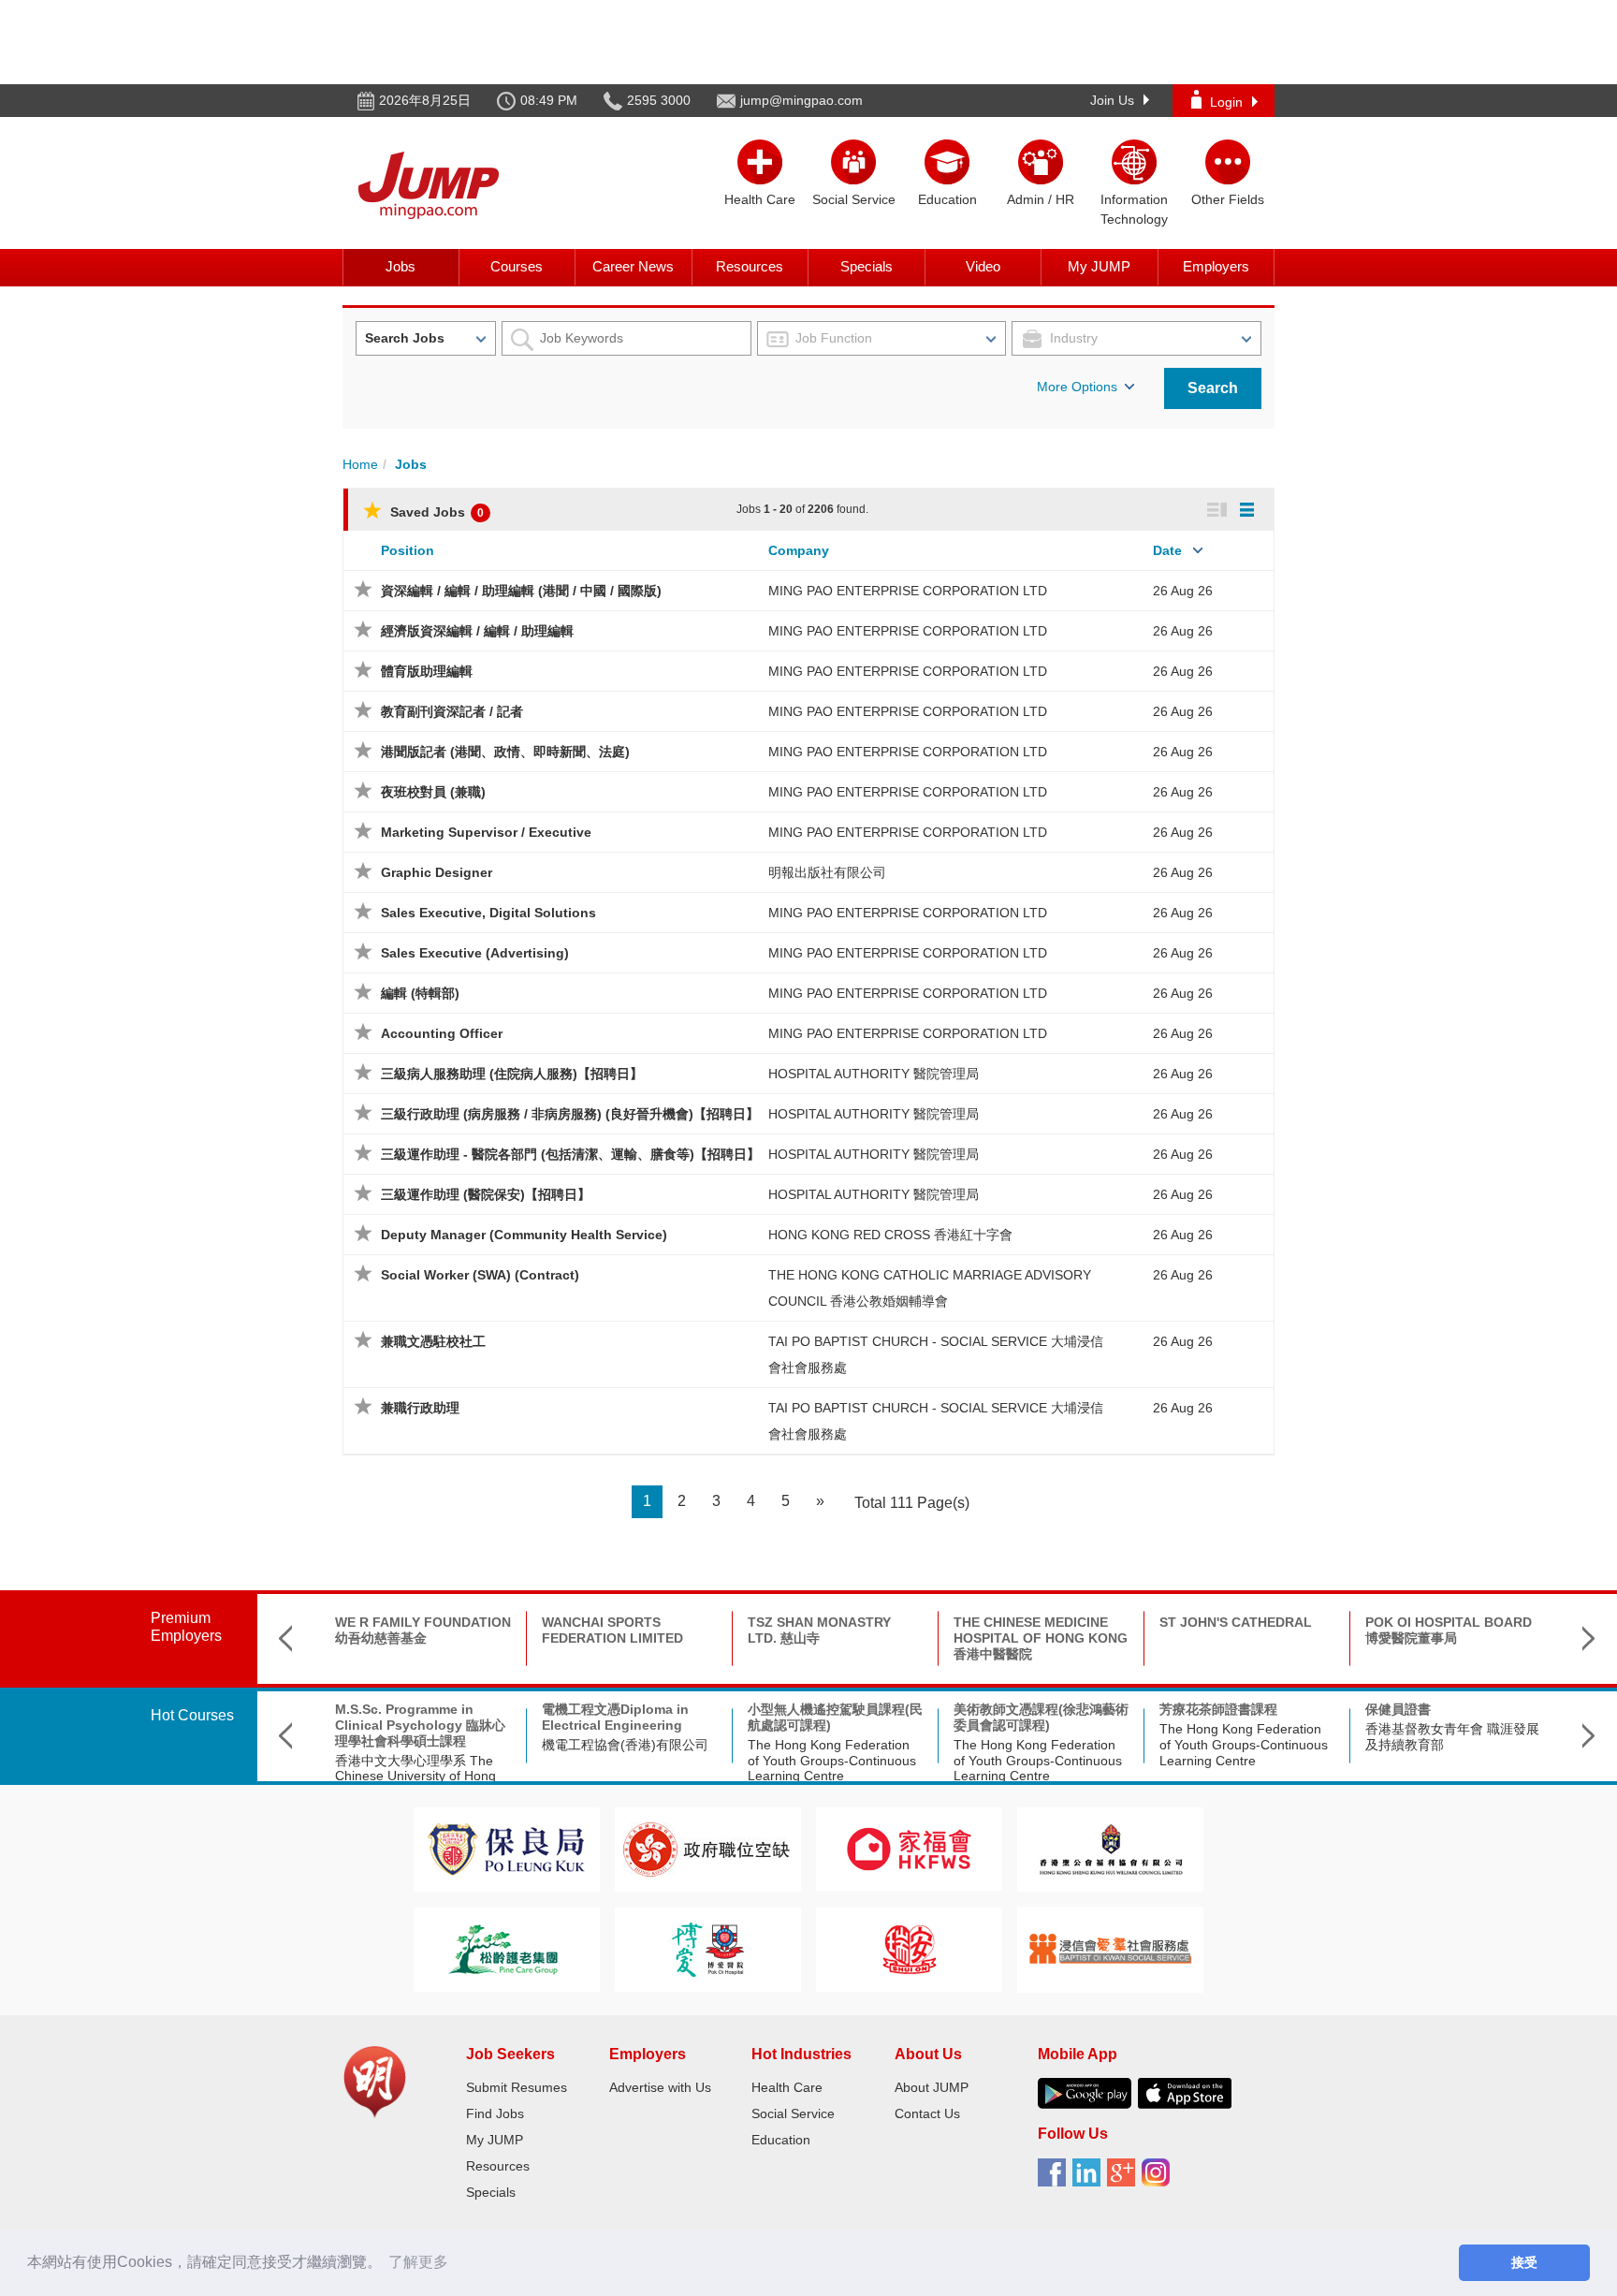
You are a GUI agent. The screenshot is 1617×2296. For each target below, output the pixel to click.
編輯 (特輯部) (420, 993)
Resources (750, 266)
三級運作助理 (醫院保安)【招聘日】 (486, 1194)
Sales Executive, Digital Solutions (488, 913)
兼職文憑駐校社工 (433, 1341)
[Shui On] (910, 1948)
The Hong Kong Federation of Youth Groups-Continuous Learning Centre (832, 1761)
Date (1167, 550)
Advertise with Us (660, 2087)
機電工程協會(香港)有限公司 (625, 1745)
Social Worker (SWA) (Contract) (480, 1275)
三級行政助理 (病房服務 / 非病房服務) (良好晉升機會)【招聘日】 (570, 1114)
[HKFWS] (909, 1848)
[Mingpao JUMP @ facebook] (1055, 2179)
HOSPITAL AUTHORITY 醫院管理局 (874, 1074)
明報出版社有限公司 (827, 872)
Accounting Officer (442, 1033)
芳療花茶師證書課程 (1218, 1709)
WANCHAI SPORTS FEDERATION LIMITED (612, 1630)
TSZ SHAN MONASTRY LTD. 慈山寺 (819, 1630)
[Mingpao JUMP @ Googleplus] (1124, 2179)
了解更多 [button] (418, 2262)
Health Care (787, 2087)
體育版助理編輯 (427, 671)
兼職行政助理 (420, 1408)
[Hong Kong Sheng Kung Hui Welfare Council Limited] (1111, 1848)
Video (983, 266)
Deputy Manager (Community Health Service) (524, 1235)
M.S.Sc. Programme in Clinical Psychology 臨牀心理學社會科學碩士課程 (420, 1725)
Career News (633, 266)
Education (781, 2140)
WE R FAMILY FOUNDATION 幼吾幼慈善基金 (423, 1630)
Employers (1216, 266)
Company (799, 550)
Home (360, 464)
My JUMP (1099, 266)
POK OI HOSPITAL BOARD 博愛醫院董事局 (1449, 1630)
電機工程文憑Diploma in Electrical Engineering (615, 1717)
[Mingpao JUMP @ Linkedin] (1090, 2179)
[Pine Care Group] (506, 1948)
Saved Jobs (435, 512)
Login (1226, 102)
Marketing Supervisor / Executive (486, 832)
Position (408, 550)
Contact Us (927, 2113)
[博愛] (707, 1948)
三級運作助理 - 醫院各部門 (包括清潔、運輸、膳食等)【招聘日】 (570, 1154)
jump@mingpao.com (801, 100)
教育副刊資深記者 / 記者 (452, 711)
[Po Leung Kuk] (506, 1848)
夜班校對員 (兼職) (433, 792)
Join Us (1112, 100)
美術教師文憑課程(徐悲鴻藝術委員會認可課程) (1041, 1717)
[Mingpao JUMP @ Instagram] (1159, 2179)
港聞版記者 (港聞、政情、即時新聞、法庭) (505, 752)
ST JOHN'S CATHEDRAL (1236, 1622)
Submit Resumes (517, 2087)
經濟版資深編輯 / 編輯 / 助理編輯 (477, 631)
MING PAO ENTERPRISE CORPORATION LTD (908, 591)
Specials (867, 266)
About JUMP (932, 2087)
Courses (517, 266)
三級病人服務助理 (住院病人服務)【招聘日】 (512, 1074)
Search (1213, 388)
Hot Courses (192, 1715)
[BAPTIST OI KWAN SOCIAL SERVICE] (1110, 1948)
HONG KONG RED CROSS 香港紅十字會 (890, 1235)
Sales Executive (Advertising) (475, 953)
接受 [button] (1524, 2262)
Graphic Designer (437, 872)
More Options (1077, 387)
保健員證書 (1398, 1709)
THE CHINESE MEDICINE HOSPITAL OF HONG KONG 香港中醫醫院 (1041, 1638)
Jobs (401, 266)
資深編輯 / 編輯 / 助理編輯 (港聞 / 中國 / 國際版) (521, 591)
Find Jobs (495, 2113)
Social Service (793, 2113)
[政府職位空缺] (707, 1848)
